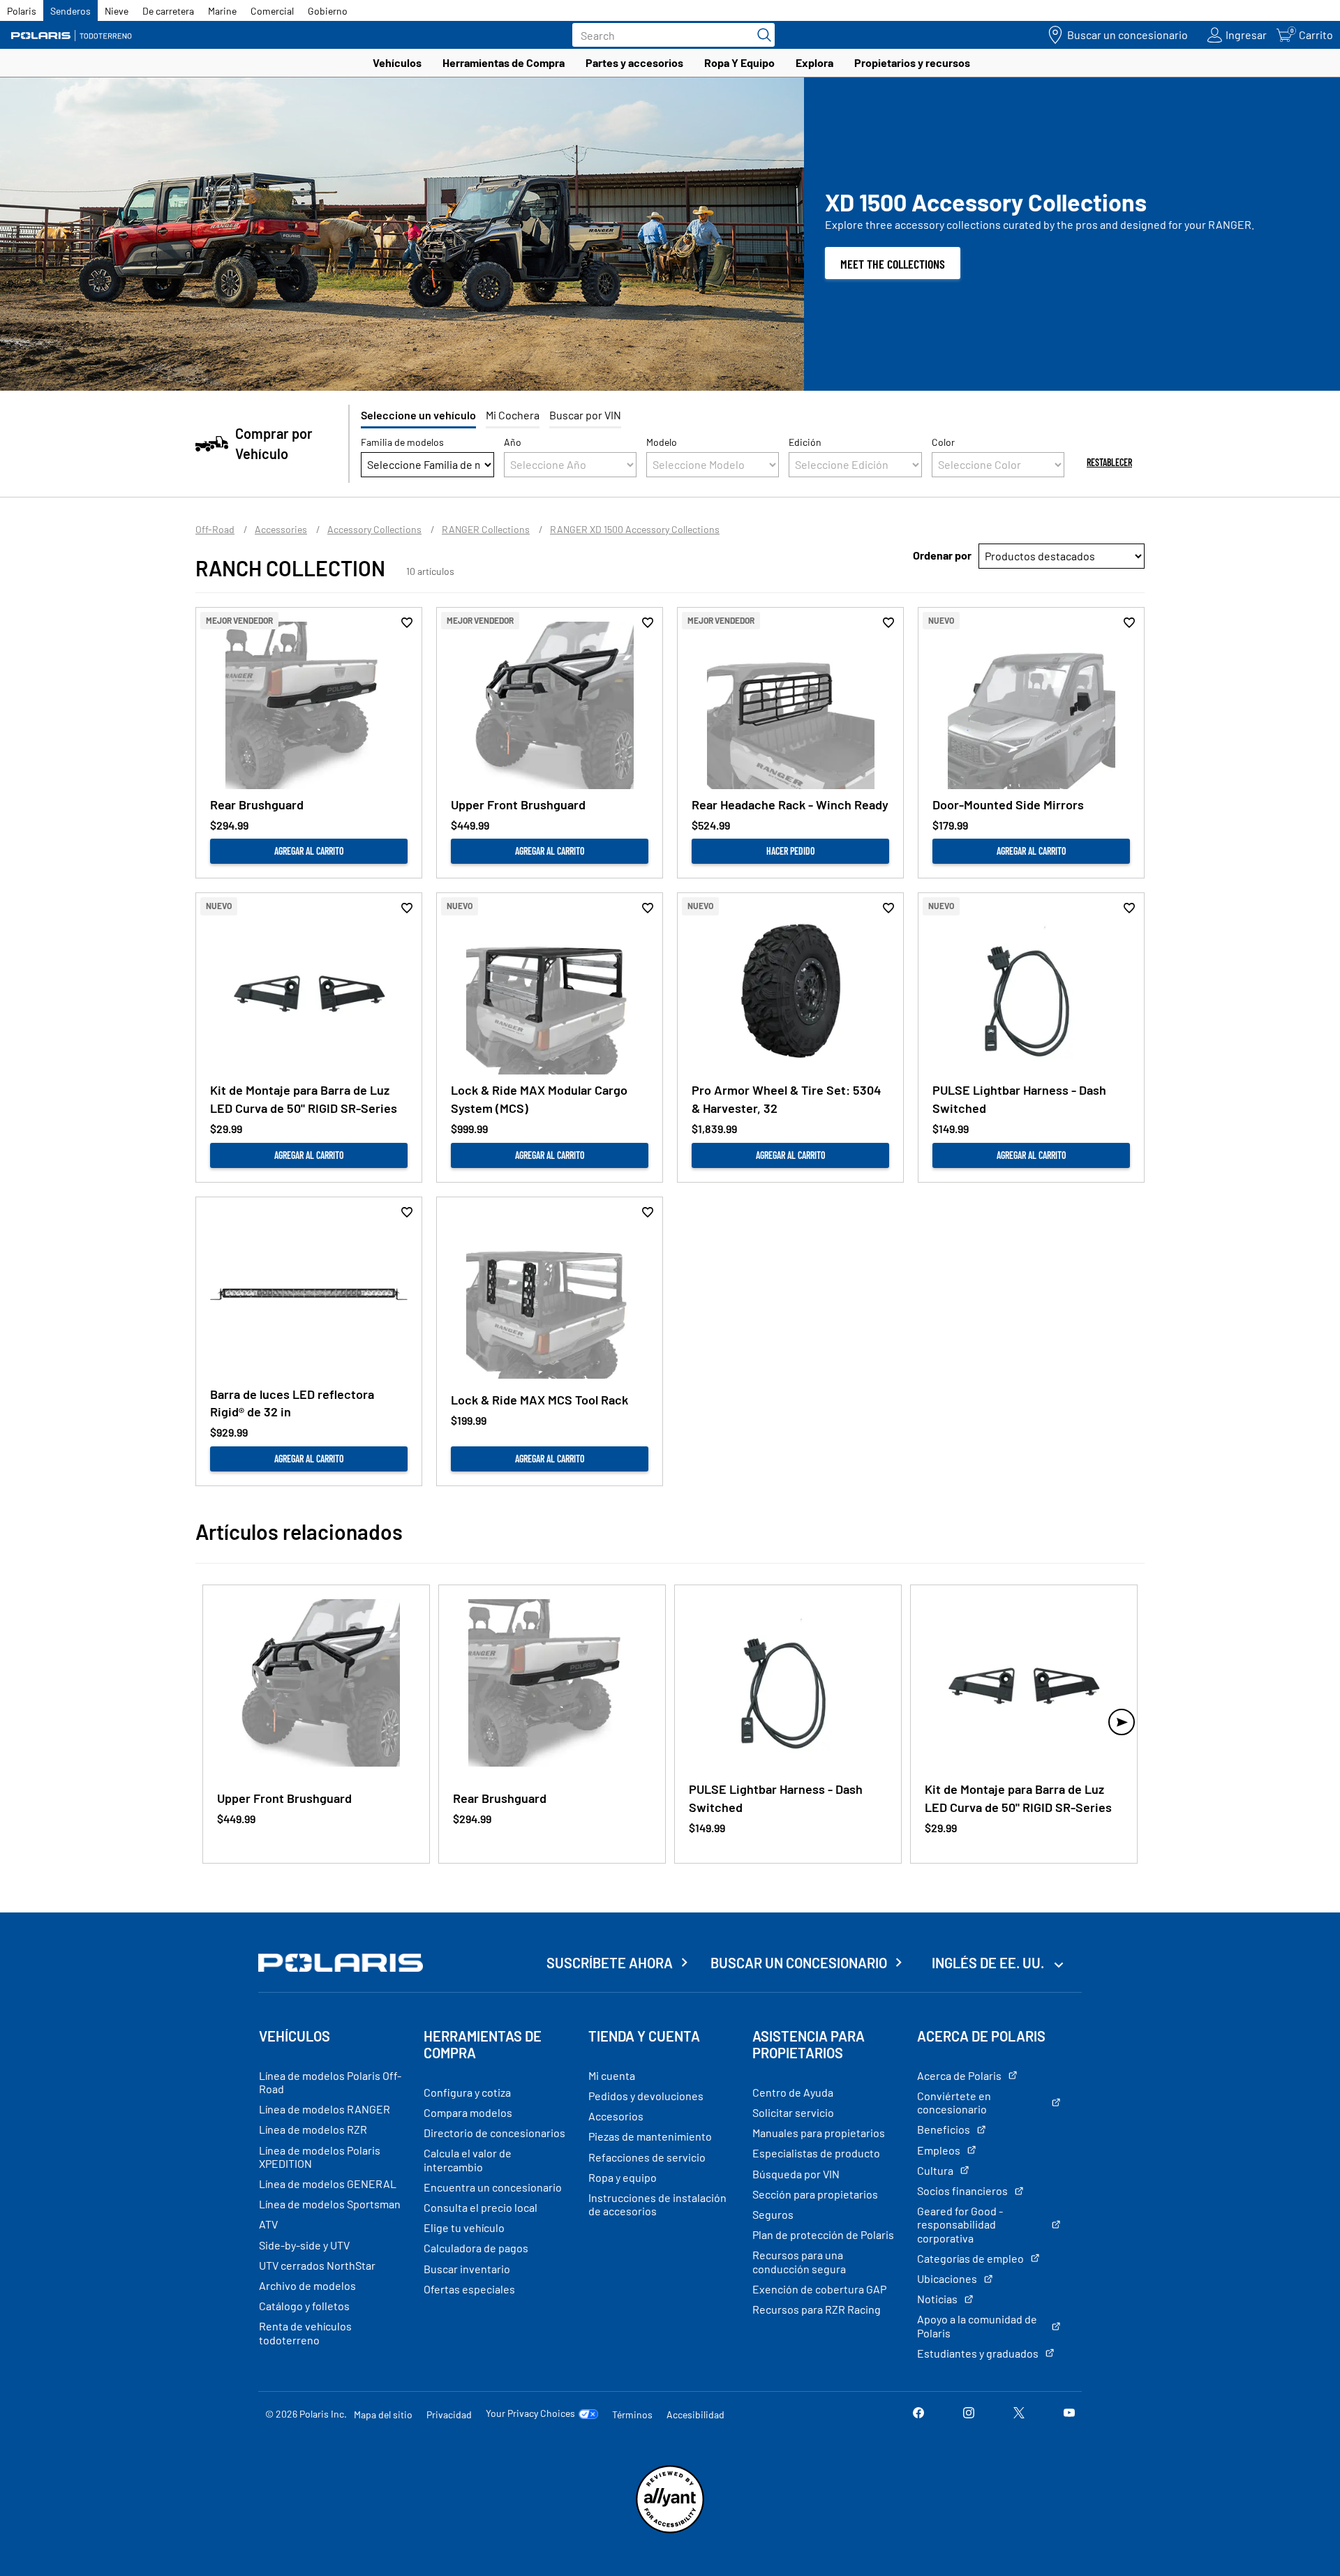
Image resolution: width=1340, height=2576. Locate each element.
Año (513, 442)
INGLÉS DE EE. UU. (989, 1963)
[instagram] (969, 2414)
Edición (805, 442)
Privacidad (449, 2414)
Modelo (662, 442)
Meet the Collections (893, 264)
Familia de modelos (402, 442)
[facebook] (918, 2414)
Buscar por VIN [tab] (585, 415)
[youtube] (1069, 2414)
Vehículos (397, 62)
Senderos (70, 11)
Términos (632, 2414)
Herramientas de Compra (504, 62)
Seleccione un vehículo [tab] (418, 415)
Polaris (22, 11)
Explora (814, 62)
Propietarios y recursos (912, 62)
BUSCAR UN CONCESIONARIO (799, 1963)
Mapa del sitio (383, 2414)
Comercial (272, 11)
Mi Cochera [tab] (513, 415)
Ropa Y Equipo (739, 62)
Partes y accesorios (634, 62)
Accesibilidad (695, 2414)
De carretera (168, 11)
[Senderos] (73, 35)
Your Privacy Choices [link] (530, 2413)
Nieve (117, 11)
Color (943, 442)
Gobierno (328, 11)
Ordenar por (942, 555)
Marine (222, 11)
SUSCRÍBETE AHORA (610, 1963)
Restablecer (1109, 462)
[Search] (761, 35)
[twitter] (1019, 2414)
